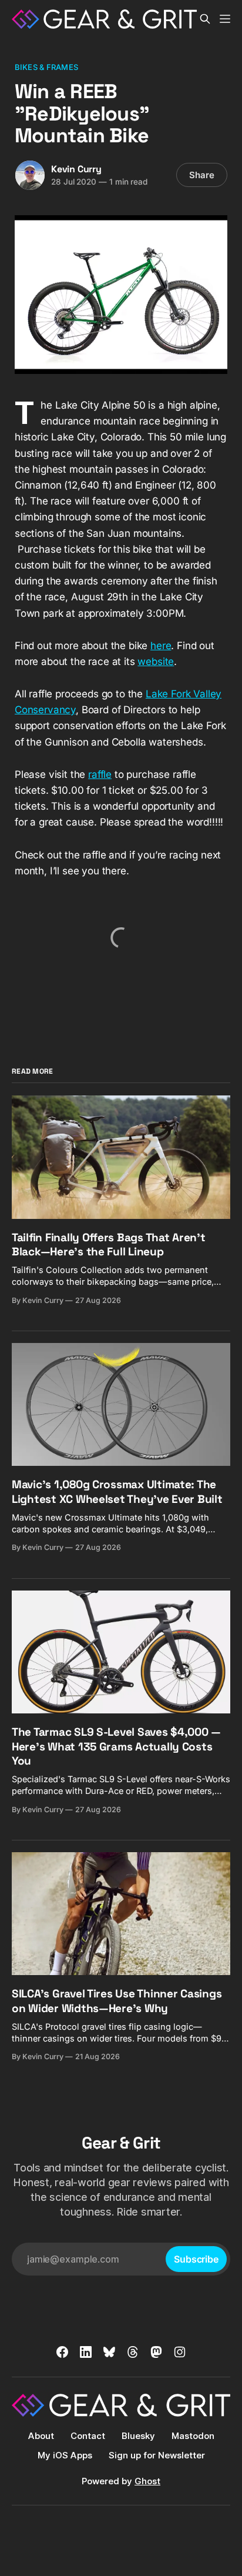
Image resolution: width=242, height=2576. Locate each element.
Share (202, 175)
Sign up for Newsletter (157, 2455)
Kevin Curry (76, 169)
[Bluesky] (109, 2352)
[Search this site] (205, 19)
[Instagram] (180, 2352)
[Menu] (225, 19)
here (161, 646)
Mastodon (193, 2436)
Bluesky (138, 2436)
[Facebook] (62, 2352)
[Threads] (133, 2352)
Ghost (147, 2481)
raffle (100, 774)
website (156, 661)
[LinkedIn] (86, 2352)
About (41, 2436)
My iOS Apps (65, 2455)
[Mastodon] (156, 2352)
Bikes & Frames (46, 67)
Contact (88, 2436)
